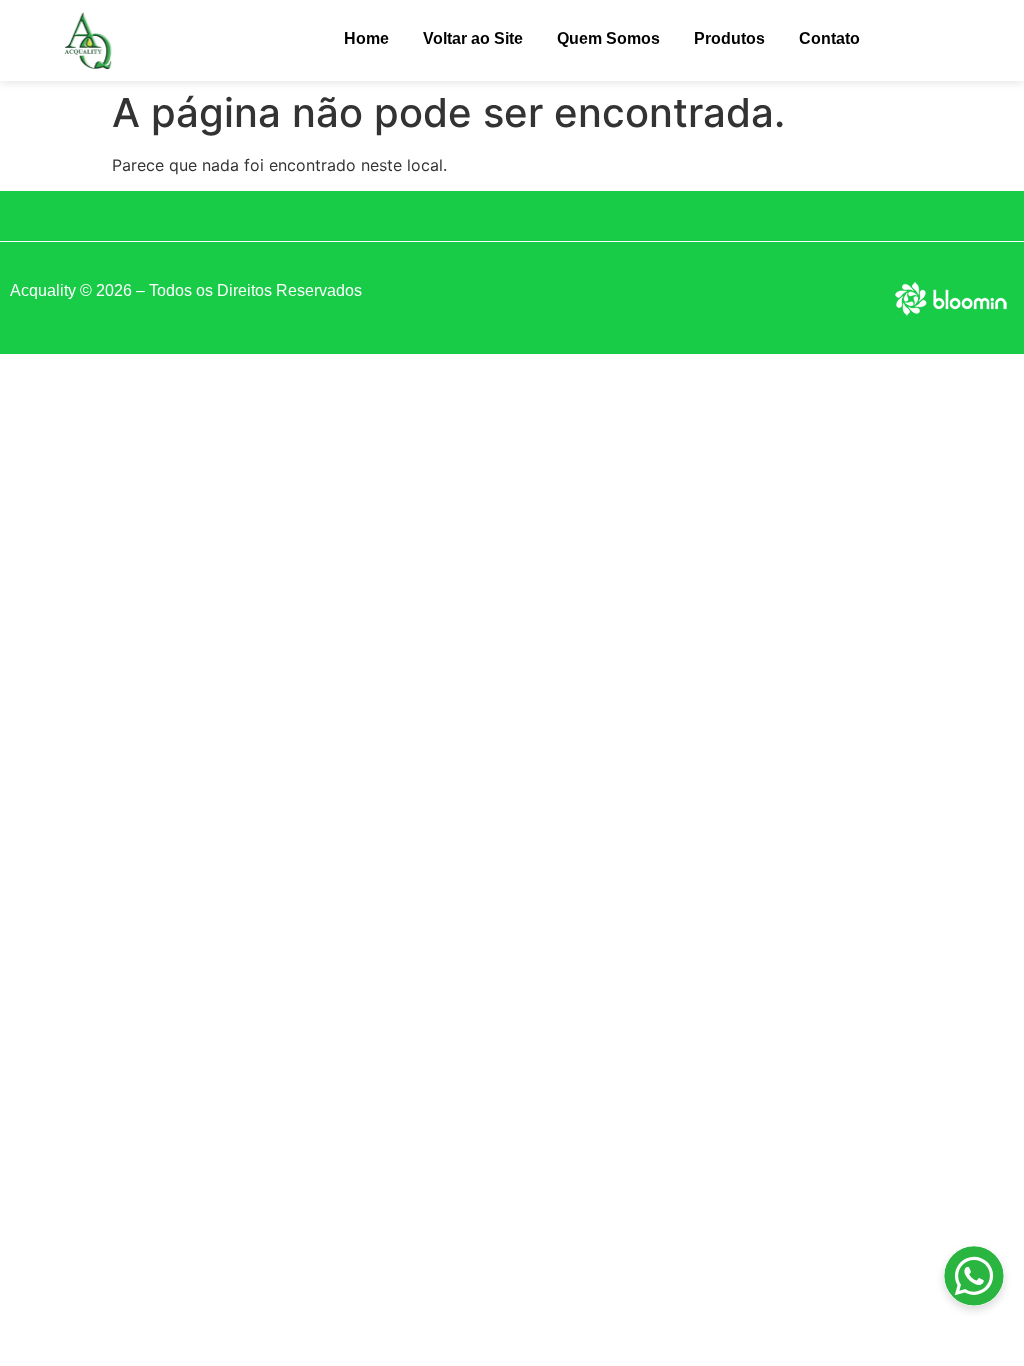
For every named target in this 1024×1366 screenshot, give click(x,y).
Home (366, 38)
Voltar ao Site (473, 38)
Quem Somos (608, 38)
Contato (829, 38)
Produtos (729, 38)
